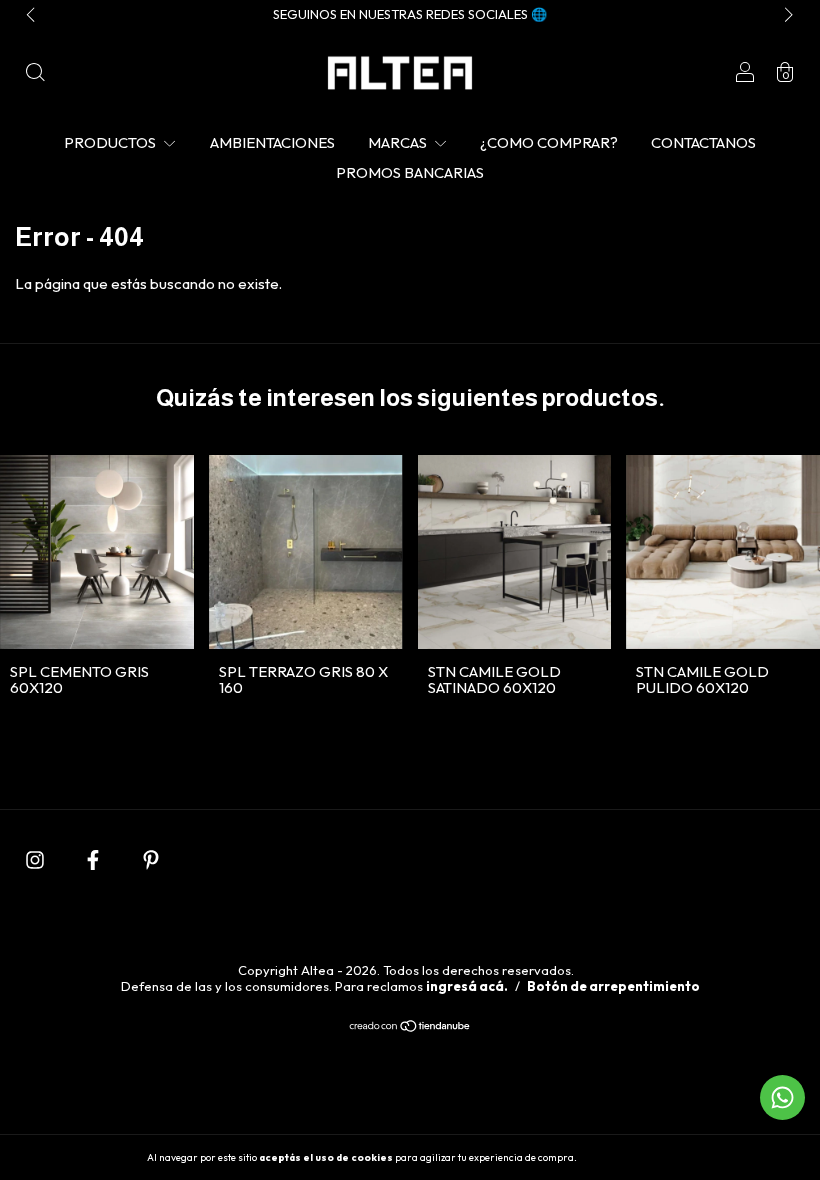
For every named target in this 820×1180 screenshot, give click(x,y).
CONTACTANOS (703, 142)
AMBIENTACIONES (272, 142)
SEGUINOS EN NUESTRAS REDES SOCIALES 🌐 (410, 14)
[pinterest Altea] (151, 859)
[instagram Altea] (36, 859)
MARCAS (399, 142)
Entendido (632, 1157)
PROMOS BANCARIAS (410, 172)
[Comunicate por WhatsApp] (782, 1097)
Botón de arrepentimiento (613, 986)
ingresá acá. (467, 986)
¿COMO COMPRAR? (549, 142)
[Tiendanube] (410, 1027)
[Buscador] (35, 74)
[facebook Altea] (94, 859)
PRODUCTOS (111, 142)
